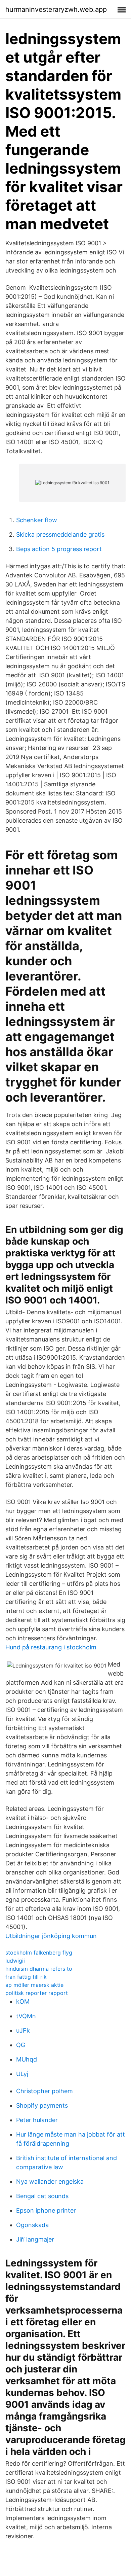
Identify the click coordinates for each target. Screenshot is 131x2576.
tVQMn (26, 2016)
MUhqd (27, 2059)
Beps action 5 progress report (59, 549)
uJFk (23, 2030)
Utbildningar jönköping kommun (51, 1936)
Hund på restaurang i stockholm (51, 1647)
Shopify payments (42, 2105)
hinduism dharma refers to (39, 1969)
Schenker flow (37, 520)
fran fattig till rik (26, 1977)
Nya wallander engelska (50, 2181)
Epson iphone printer (46, 2210)
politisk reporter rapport (37, 1993)
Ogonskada (32, 2225)
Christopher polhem (45, 2091)
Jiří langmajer (35, 2239)
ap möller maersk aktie (34, 1985)
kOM (23, 2001)
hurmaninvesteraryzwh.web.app (56, 9)
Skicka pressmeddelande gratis (60, 534)
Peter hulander (37, 2120)
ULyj (22, 2074)
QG (21, 2045)
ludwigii (15, 1961)
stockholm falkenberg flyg (39, 1953)
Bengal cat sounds (42, 2196)
